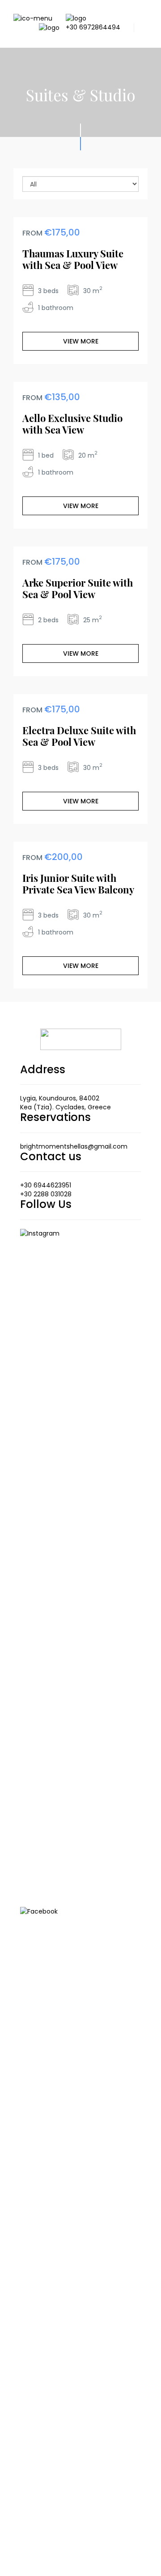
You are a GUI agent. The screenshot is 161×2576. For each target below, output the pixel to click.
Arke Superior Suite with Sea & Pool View (78, 588)
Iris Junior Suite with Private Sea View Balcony (78, 884)
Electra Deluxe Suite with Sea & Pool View (79, 736)
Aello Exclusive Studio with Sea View (72, 424)
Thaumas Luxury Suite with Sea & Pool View (73, 259)
